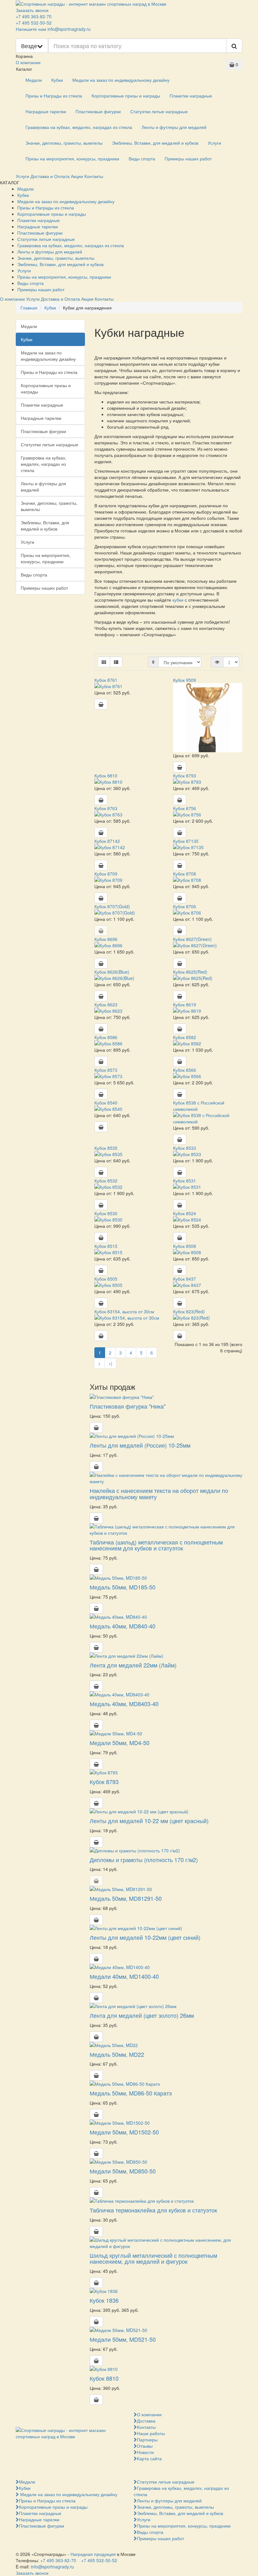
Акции (77, 176)
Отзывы (145, 2446)
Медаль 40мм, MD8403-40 (124, 1704)
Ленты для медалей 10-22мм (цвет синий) (145, 1937)
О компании (28, 62)
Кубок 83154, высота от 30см (124, 1311)
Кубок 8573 (106, 1070)
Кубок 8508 (185, 1246)
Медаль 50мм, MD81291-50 (126, 1898)
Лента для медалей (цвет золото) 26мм (142, 2015)
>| (110, 1363)
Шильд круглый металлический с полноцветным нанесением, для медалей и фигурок (153, 2258)
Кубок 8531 (185, 1181)
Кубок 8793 (185, 776)
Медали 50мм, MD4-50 (120, 1743)
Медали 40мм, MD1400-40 (124, 1976)
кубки (178, 600)
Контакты (94, 176)
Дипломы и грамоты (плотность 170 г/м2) (144, 1860)
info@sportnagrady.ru (69, 29)
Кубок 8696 (106, 939)
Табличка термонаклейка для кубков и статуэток (153, 2210)
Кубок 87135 (186, 841)
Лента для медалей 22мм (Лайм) (133, 1665)
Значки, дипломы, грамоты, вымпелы (64, 143)
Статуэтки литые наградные (159, 111)
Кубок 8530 (106, 1213)
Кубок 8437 (185, 1279)
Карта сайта (149, 2458)
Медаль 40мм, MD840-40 (123, 1626)
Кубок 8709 (106, 874)
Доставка (146, 2421)
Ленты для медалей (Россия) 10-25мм (140, 1445)
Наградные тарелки (46, 111)
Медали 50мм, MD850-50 (123, 2171)
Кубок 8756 (185, 808)
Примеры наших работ (188, 159)
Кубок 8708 (185, 874)
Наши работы (151, 2433)
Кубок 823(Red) (189, 1311)
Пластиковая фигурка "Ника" (128, 1406)
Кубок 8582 (185, 1037)
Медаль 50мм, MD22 (117, 2054)
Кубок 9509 (185, 680)
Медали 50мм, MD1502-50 (124, 2132)
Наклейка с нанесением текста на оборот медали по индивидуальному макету (159, 1494)
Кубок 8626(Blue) (112, 972)
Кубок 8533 (185, 1148)
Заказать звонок (32, 10)
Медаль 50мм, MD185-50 (123, 1587)
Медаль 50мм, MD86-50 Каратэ (131, 2093)
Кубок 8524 (185, 1213)
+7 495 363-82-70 (34, 16)
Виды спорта (142, 159)
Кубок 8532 (106, 1181)
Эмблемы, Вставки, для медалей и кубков (155, 143)
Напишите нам (31, 29)
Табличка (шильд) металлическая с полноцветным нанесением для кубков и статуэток (156, 1545)
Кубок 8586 (106, 1037)
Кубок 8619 (185, 1004)
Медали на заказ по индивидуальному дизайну (121, 80)
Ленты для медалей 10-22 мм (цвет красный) (149, 1821)
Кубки (57, 80)
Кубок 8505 (106, 1279)
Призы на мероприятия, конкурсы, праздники (72, 159)
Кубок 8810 (106, 776)
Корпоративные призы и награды (126, 96)
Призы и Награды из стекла (54, 96)
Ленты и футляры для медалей (174, 127)
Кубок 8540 (106, 1103)
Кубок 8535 (106, 1148)
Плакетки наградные (191, 96)
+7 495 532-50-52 (34, 23)
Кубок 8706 (185, 906)
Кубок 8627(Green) (192, 939)
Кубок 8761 (106, 680)
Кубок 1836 (104, 2300)
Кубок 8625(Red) (190, 972)
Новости (145, 2452)
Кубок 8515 (106, 1246)
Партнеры (147, 2440)
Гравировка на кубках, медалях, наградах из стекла (79, 127)
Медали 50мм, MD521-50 (123, 2339)
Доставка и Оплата (50, 176)
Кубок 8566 (185, 1070)
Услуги (214, 143)
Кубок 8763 (106, 808)
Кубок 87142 (107, 841)
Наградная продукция (93, 2554)
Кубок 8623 (106, 1004)
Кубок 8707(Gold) (112, 906)
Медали (34, 80)
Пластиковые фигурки (98, 111)
